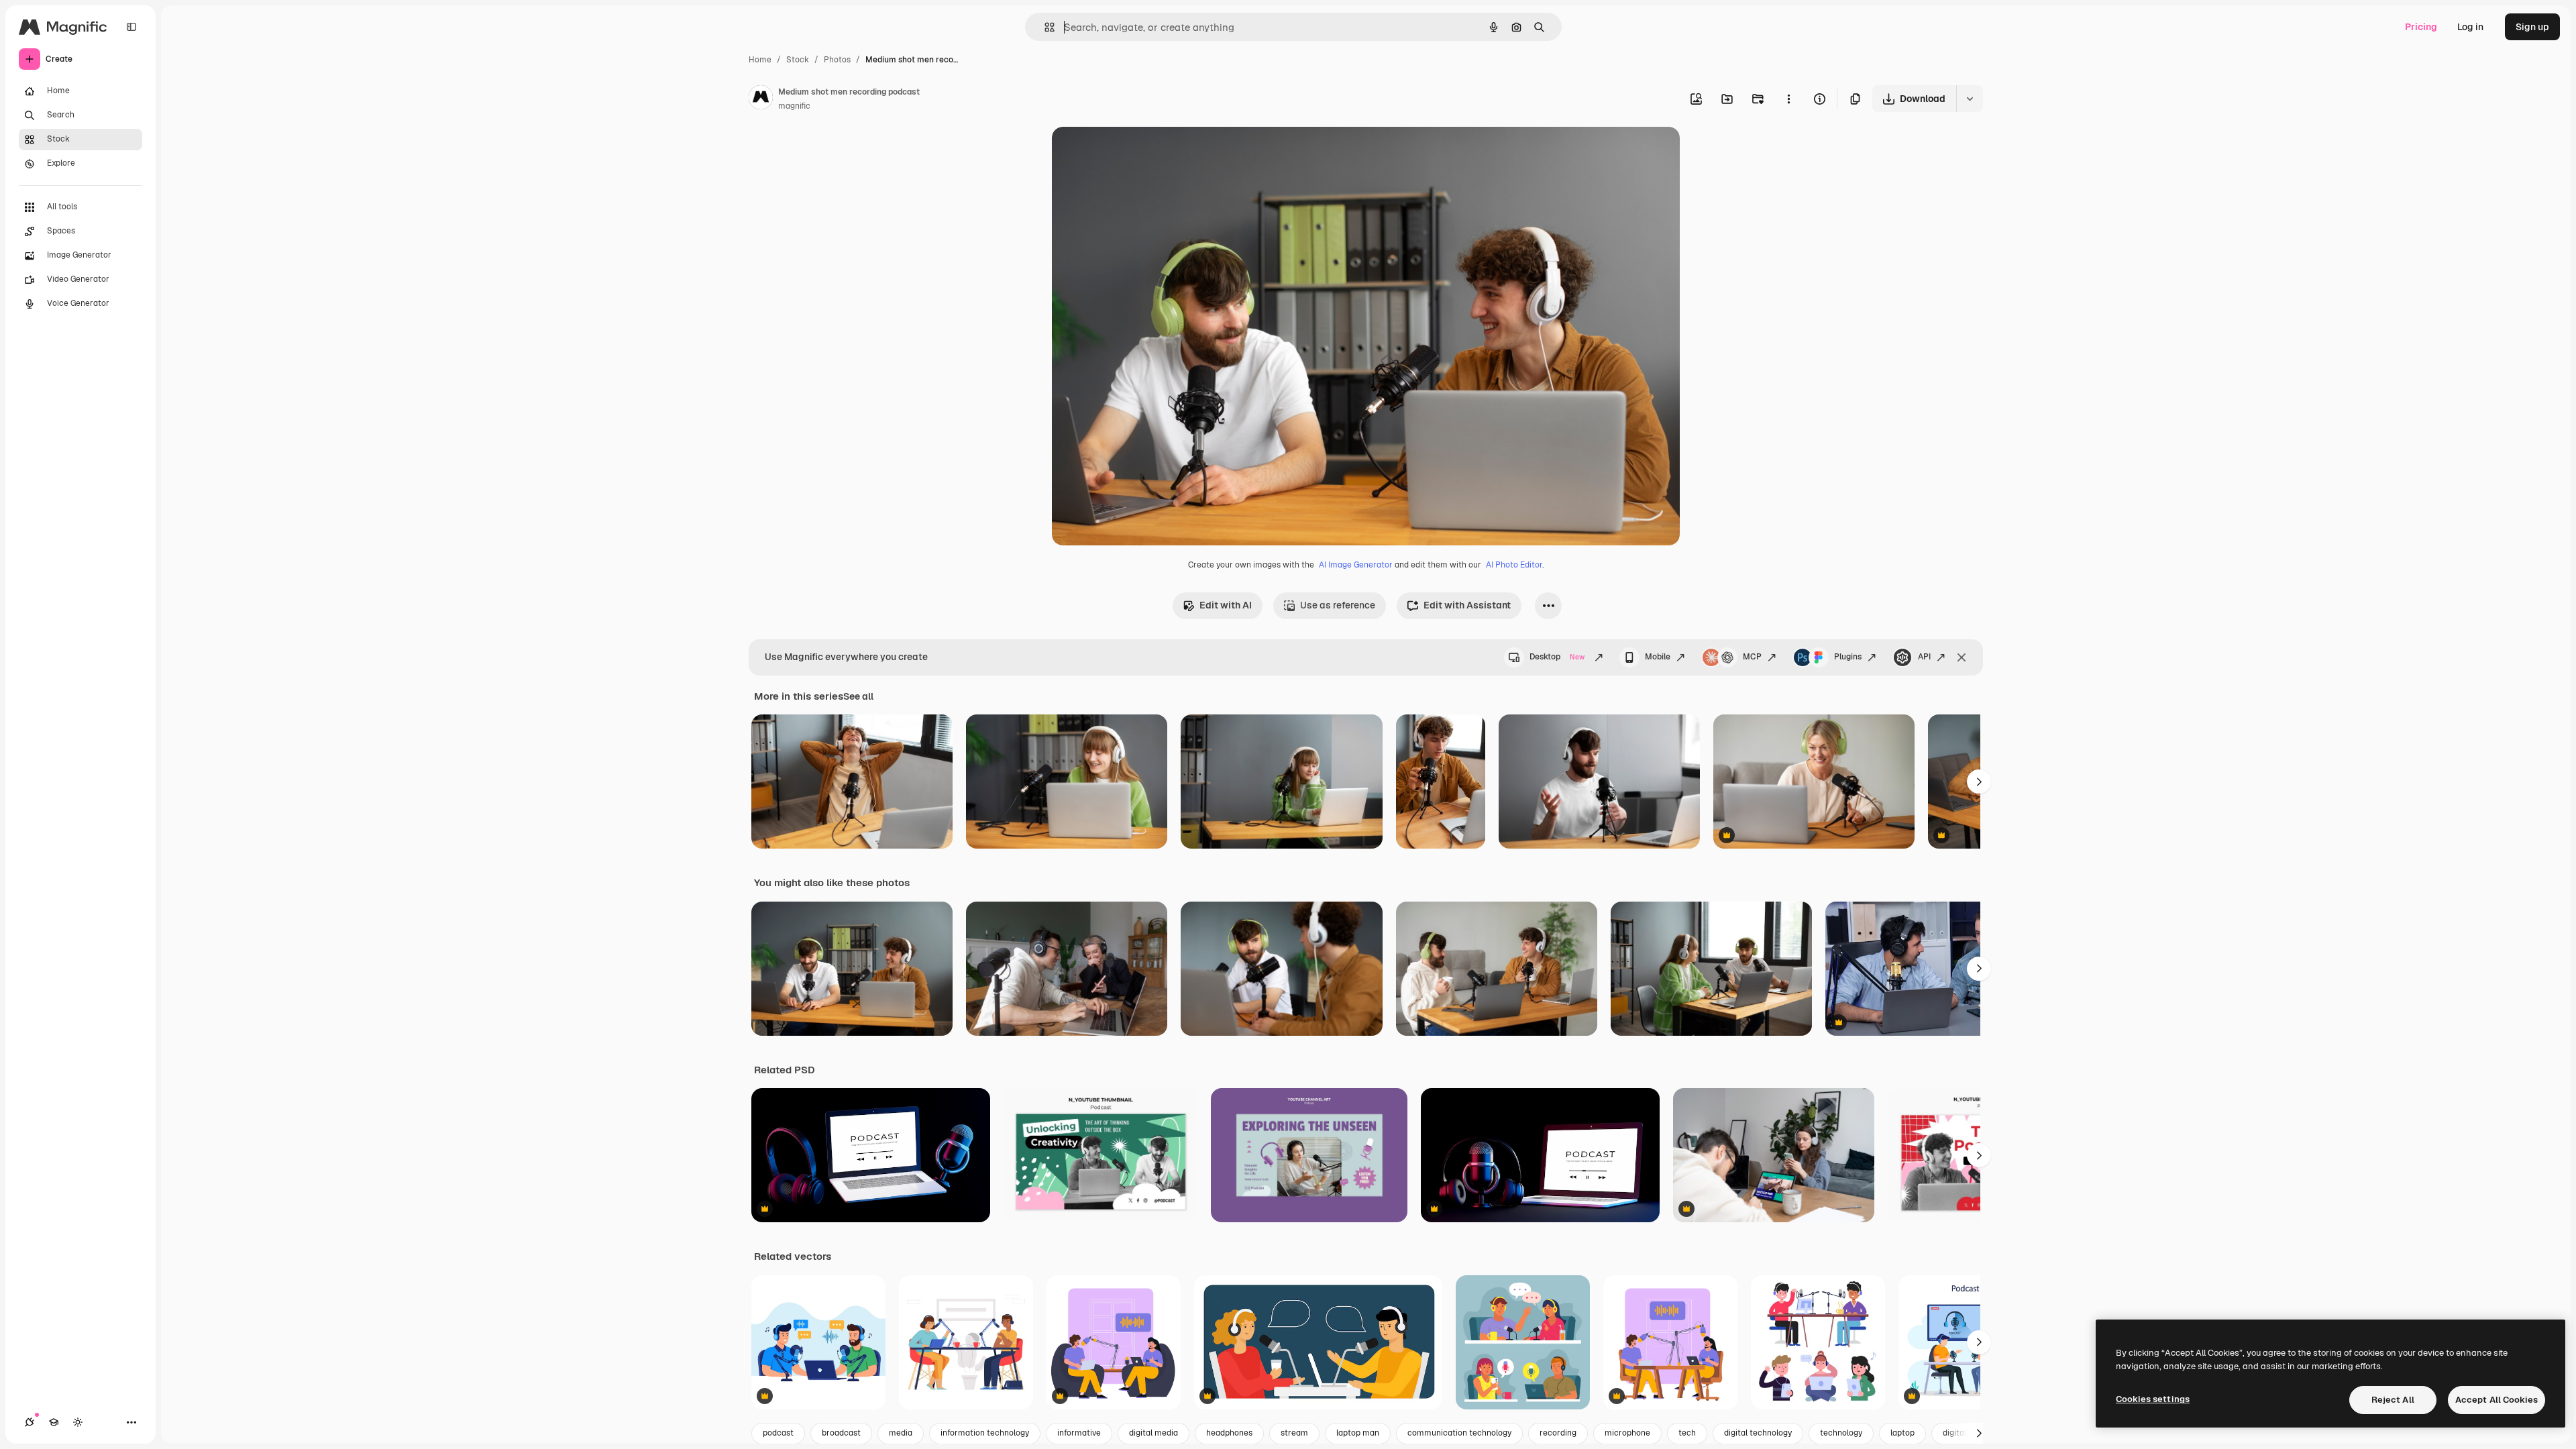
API (1924, 657)
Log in (2470, 27)
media (901, 1433)
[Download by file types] (1970, 99)
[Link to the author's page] (761, 99)
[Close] (1962, 657)
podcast (778, 1433)
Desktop (1557, 657)
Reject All (2393, 1400)
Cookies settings (2153, 1399)
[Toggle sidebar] (131, 27)
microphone (1627, 1433)
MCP (1752, 657)
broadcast (841, 1433)
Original (1138, 153)
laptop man (1358, 1433)
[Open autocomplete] (1044, 27)
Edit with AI (1226, 605)
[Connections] (30, 1422)
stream (1294, 1433)
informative (1079, 1433)
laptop (1902, 1433)
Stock (798, 60)
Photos (837, 60)
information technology (985, 1433)
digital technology (1758, 1433)
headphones (1229, 1433)
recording (1558, 1433)
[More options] (1788, 99)
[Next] (1979, 782)
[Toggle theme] (78, 1422)
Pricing (2421, 27)
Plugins (1848, 657)
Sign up (2532, 27)
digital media (1153, 1433)
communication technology (1459, 1433)
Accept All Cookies (2497, 1400)
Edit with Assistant (1467, 605)
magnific (794, 106)
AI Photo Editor (1514, 565)
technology (1841, 1433)
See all (858, 696)
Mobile (1658, 657)
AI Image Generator (1356, 565)
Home (760, 60)
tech (1687, 1433)
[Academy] (54, 1422)
